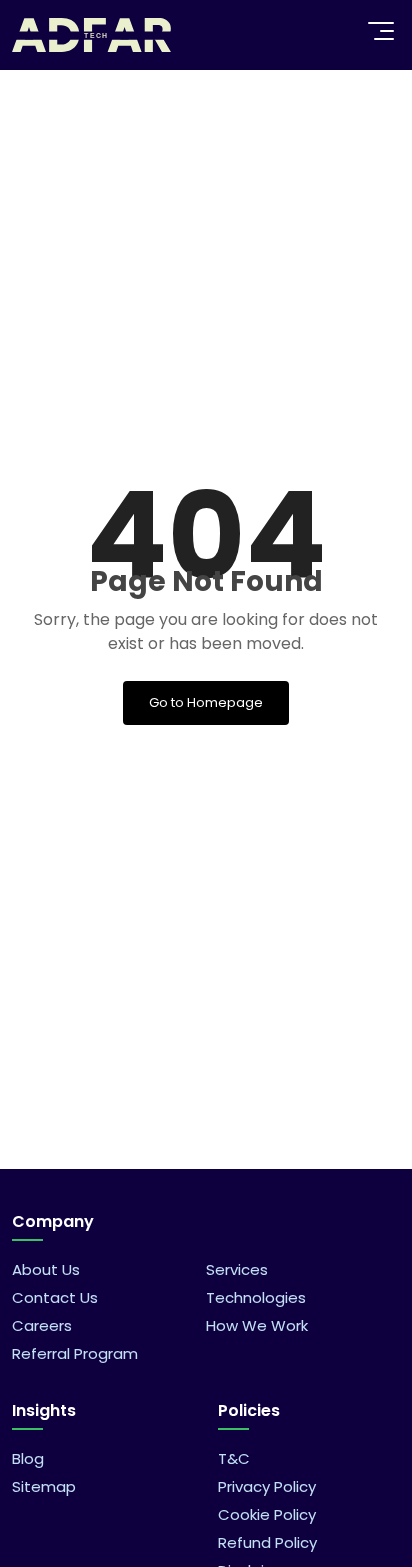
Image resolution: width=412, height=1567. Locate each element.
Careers (42, 1325)
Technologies (256, 1297)
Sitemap (44, 1486)
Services (237, 1269)
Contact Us (55, 1297)
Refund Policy (267, 1542)
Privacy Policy (267, 1486)
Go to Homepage (206, 702)
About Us (46, 1269)
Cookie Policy (267, 1514)
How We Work (257, 1325)
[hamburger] (381, 31)
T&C (234, 1458)
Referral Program (75, 1353)
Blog (28, 1458)
